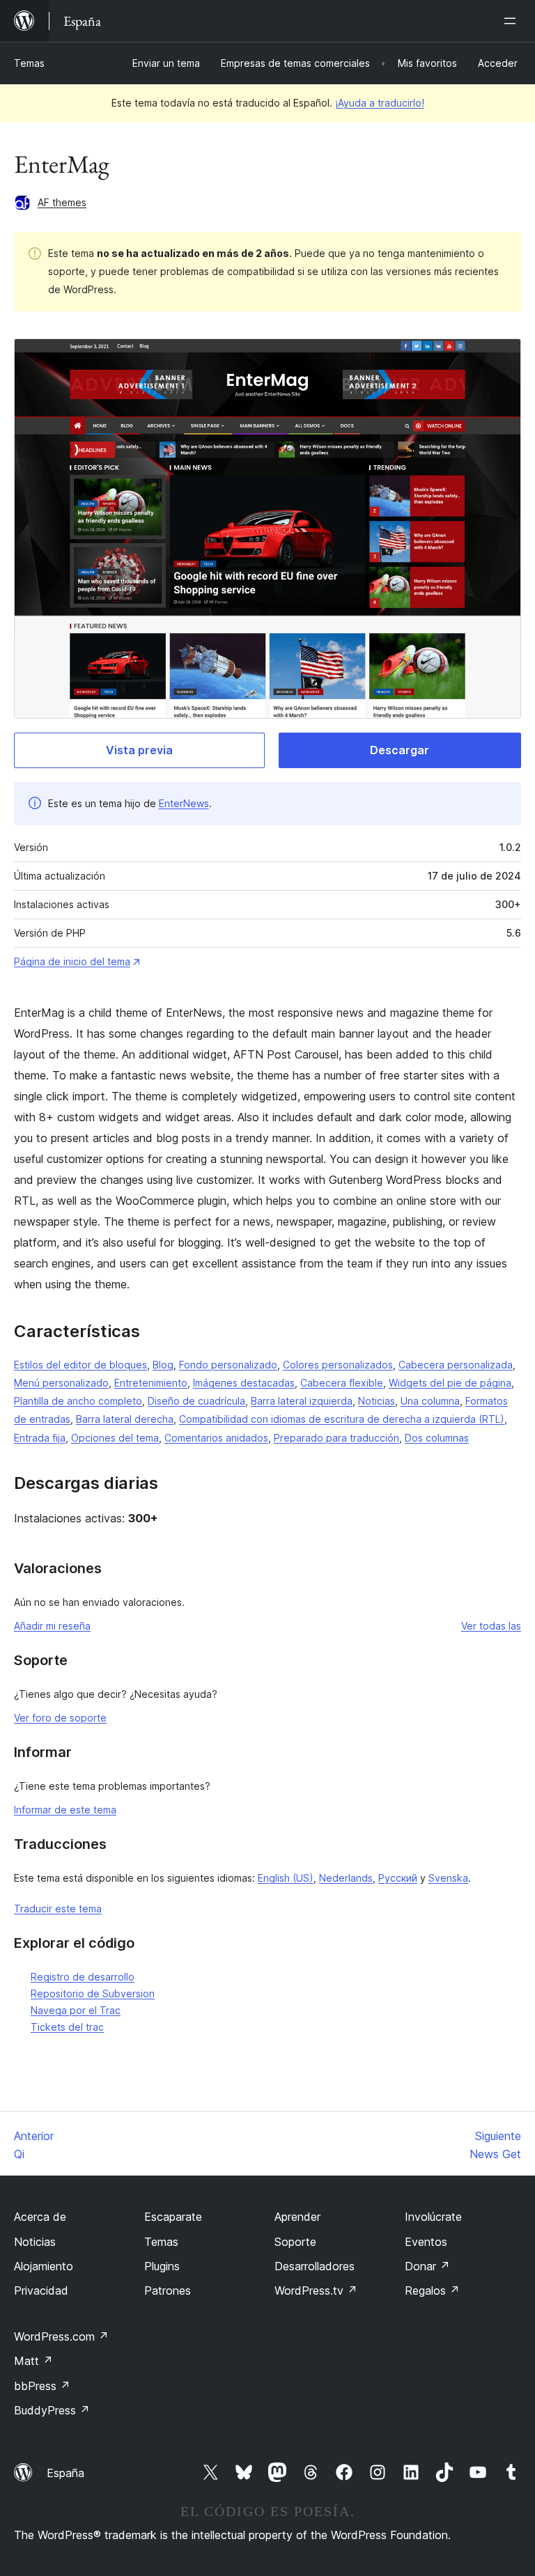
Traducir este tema (58, 1908)
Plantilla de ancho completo (78, 1401)
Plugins (162, 2266)
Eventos (426, 2242)
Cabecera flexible (342, 1383)
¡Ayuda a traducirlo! (380, 103)
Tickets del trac (67, 2027)
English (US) (286, 1878)
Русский (398, 1878)
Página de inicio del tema (72, 961)
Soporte (295, 2242)
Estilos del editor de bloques (80, 1365)
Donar (427, 2266)
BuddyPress (52, 2410)
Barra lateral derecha (125, 1419)
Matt (33, 2361)
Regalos (432, 2290)
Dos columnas (437, 1438)
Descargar (400, 750)
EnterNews (184, 803)
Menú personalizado (61, 1383)
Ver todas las (491, 1626)
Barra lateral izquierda (302, 1401)
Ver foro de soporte (60, 1718)
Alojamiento (44, 2266)
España (65, 2473)
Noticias (377, 1401)
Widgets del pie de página (450, 1383)
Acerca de (40, 2217)
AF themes (62, 202)
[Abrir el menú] (513, 21)
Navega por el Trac (76, 2010)
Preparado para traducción (336, 1438)
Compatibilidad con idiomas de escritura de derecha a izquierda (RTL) (342, 1419)
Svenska (448, 1878)
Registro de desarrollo (83, 1977)
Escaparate (173, 2217)
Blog (163, 1365)
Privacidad (41, 2290)
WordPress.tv (316, 2290)
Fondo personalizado (228, 1365)
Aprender (297, 2217)
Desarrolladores (315, 2266)
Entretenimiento (151, 1383)
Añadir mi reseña (52, 1626)
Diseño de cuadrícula (196, 1401)
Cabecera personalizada (456, 1365)
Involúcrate (433, 2217)
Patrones (168, 2290)
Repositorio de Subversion (93, 1993)
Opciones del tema (115, 1438)
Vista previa (139, 750)
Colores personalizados (338, 1365)
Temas (29, 63)
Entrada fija (40, 1438)
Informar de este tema (65, 1810)
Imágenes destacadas (244, 1383)
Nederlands (346, 1878)
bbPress (42, 2386)
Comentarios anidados (216, 1438)
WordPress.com (61, 2336)
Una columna (430, 1401)
